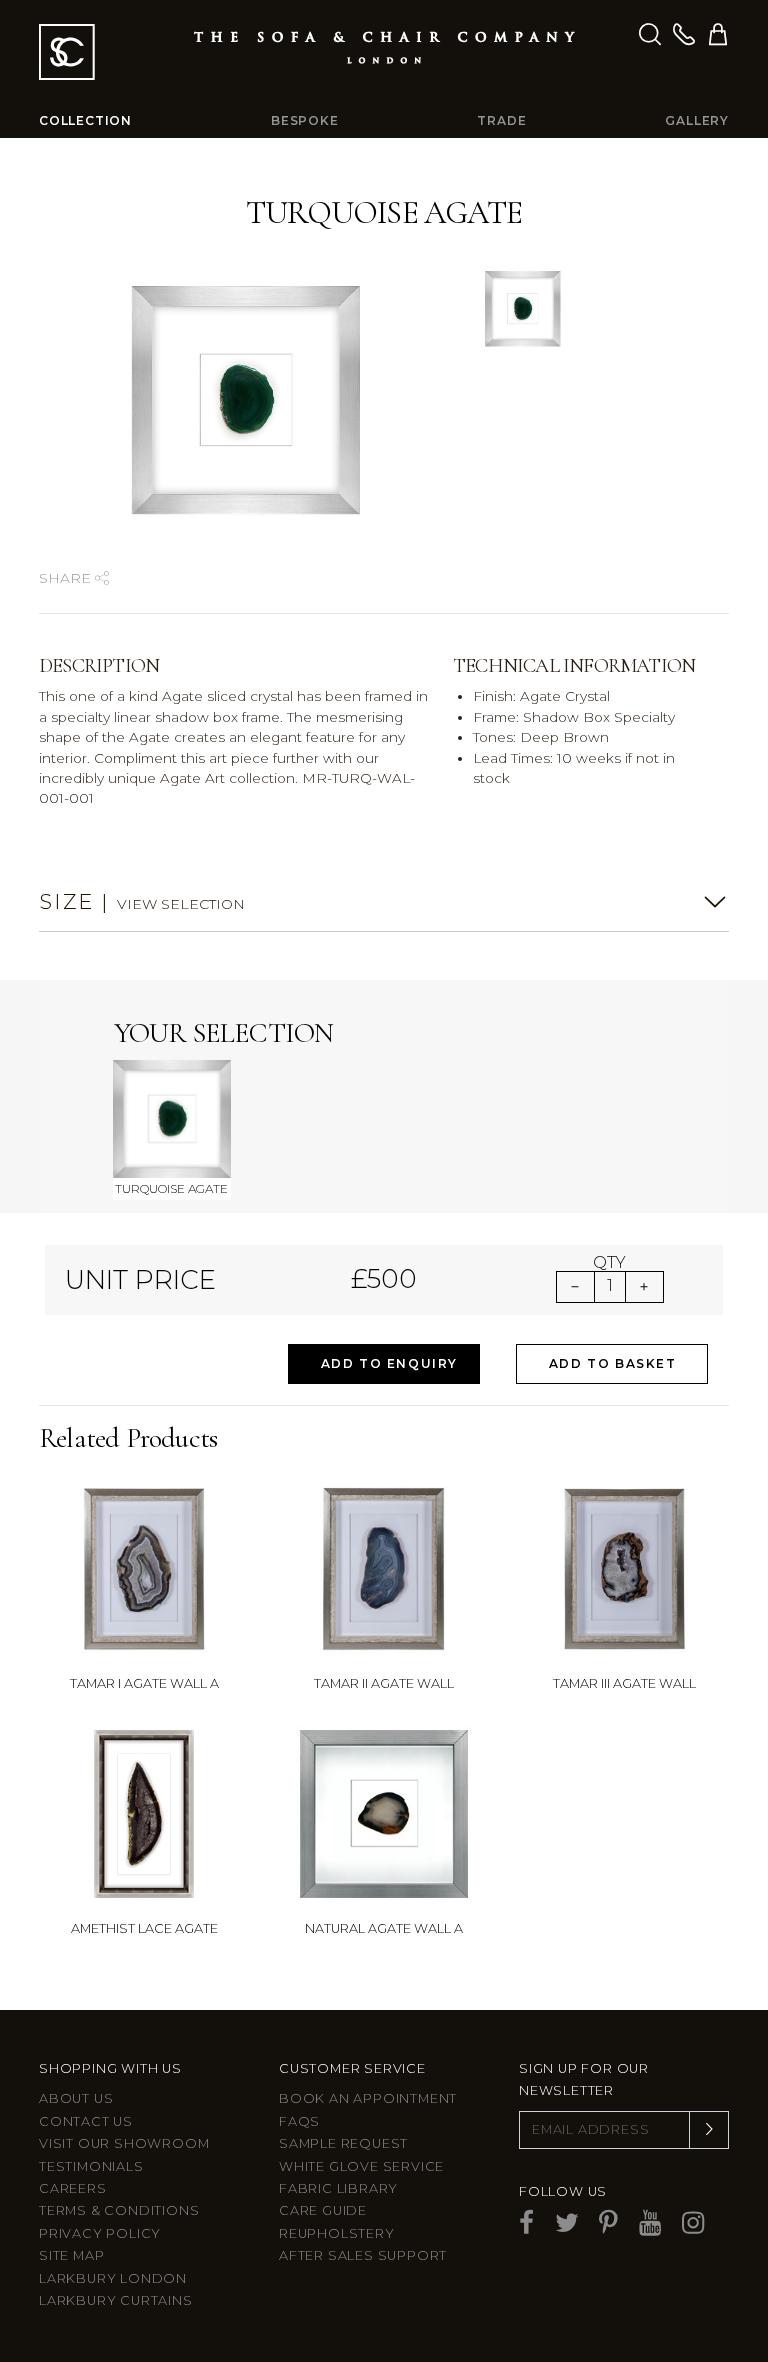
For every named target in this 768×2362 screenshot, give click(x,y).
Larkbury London (113, 2278)
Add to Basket (613, 1363)
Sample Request (343, 2143)
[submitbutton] (709, 2130)
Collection (85, 120)
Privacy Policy (100, 2233)
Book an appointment (368, 2098)
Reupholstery (337, 2233)
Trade (501, 120)
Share (67, 578)
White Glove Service (361, 2166)
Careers (73, 2188)
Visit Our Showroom (124, 2143)
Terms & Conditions (119, 2210)
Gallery (697, 120)
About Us (76, 2098)
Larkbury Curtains (116, 2300)
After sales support (363, 2255)
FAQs (299, 2121)
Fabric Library (338, 2188)
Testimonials (91, 2166)
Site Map (71, 2255)
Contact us (86, 2121)
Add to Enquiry (389, 1363)
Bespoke (305, 120)
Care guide (323, 2210)
